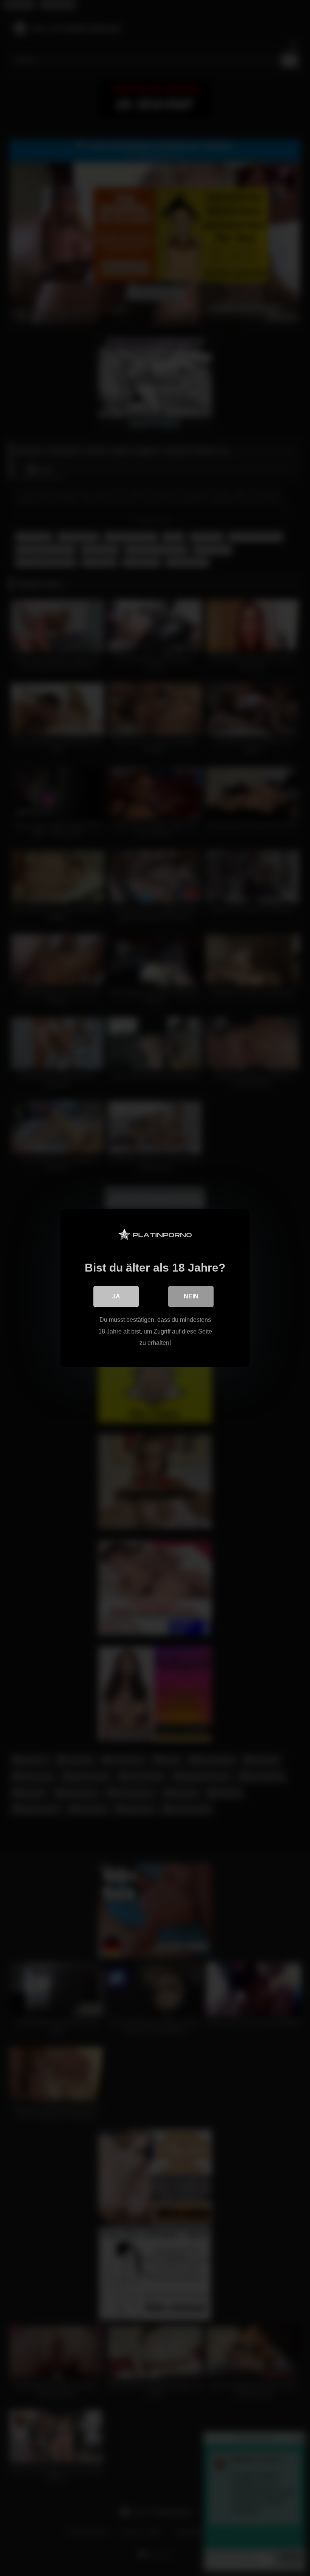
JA (116, 1296)
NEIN (191, 1296)
